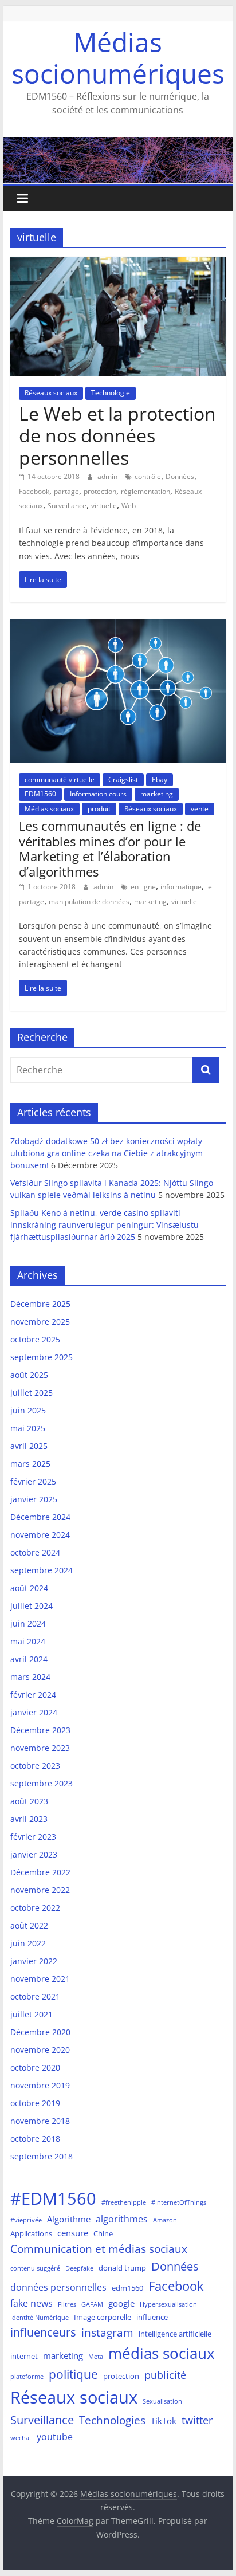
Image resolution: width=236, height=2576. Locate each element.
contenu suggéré (35, 2268)
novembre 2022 (40, 1890)
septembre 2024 (42, 1570)
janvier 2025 (34, 1499)
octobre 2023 (35, 1766)
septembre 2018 (42, 2156)
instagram (107, 2332)
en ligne (143, 887)
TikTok (164, 2421)
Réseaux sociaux (51, 393)
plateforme (27, 2377)
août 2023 (29, 1801)
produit (99, 809)
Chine (103, 2233)
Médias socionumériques (118, 58)
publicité (165, 2375)
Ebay (160, 780)
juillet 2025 (32, 1393)
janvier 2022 (34, 1961)
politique (73, 2374)
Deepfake (79, 2268)
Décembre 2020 (40, 2032)
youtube (55, 2436)
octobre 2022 (35, 1908)
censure (73, 2233)
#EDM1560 (53, 2198)
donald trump (122, 2268)
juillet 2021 (32, 2014)
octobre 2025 (35, 1339)
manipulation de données (89, 902)
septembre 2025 (42, 1357)
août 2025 (29, 1375)
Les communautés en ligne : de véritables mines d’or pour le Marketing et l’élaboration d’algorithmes (110, 848)
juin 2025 (28, 1410)
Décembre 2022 (40, 1872)
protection (100, 491)
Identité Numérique (40, 2318)
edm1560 (127, 2288)
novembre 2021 (40, 1979)
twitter (197, 2420)
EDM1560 (40, 794)
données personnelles (58, 2287)
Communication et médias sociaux (99, 2249)
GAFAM (92, 2304)
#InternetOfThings (179, 2202)
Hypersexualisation (168, 2304)
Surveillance (67, 506)
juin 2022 (28, 1943)
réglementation (145, 491)
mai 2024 (28, 1641)
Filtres (67, 2304)
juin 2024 (28, 1623)
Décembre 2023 (40, 1730)
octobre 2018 (35, 2139)
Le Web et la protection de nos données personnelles (117, 435)
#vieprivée (26, 2220)
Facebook (34, 491)
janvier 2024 (34, 1712)
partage (66, 491)
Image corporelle (103, 2317)
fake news (32, 2303)
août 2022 (29, 1925)
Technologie (111, 393)
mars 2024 (30, 1677)
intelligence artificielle (175, 2334)
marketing (157, 794)
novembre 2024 (40, 1535)
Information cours (98, 794)
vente (200, 809)
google (121, 2303)
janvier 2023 (34, 1854)
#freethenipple (124, 2202)
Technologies (112, 2420)
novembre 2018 (40, 2121)
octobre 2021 (35, 1996)
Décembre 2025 (40, 1304)
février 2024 (33, 1695)
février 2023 (33, 1837)
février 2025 (33, 1481)
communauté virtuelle (60, 780)
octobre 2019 (35, 2103)
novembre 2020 (40, 2050)
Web (129, 506)
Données (180, 476)
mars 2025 (30, 1464)
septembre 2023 (42, 1783)
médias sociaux (162, 2353)
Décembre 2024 (40, 1517)
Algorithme (69, 2219)
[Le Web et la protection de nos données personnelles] (118, 264)
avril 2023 (29, 1819)
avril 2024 (29, 1659)
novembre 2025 (40, 1322)
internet (24, 2356)
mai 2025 (28, 1428)
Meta (96, 2357)
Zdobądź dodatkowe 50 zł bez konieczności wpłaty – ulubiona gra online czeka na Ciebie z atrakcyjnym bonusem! (109, 1153)
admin (108, 476)
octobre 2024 (35, 1552)
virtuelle (104, 506)
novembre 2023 (40, 1748)
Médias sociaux (49, 809)
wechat (21, 2438)
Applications (31, 2233)
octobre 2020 (35, 2068)
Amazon (165, 2220)
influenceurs (43, 2332)
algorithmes (122, 2219)
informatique (181, 887)
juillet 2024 (32, 1606)
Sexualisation (162, 2401)
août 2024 (29, 1588)
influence (152, 2317)
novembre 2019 (40, 2085)
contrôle (148, 476)
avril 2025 (29, 1446)
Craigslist (123, 780)
